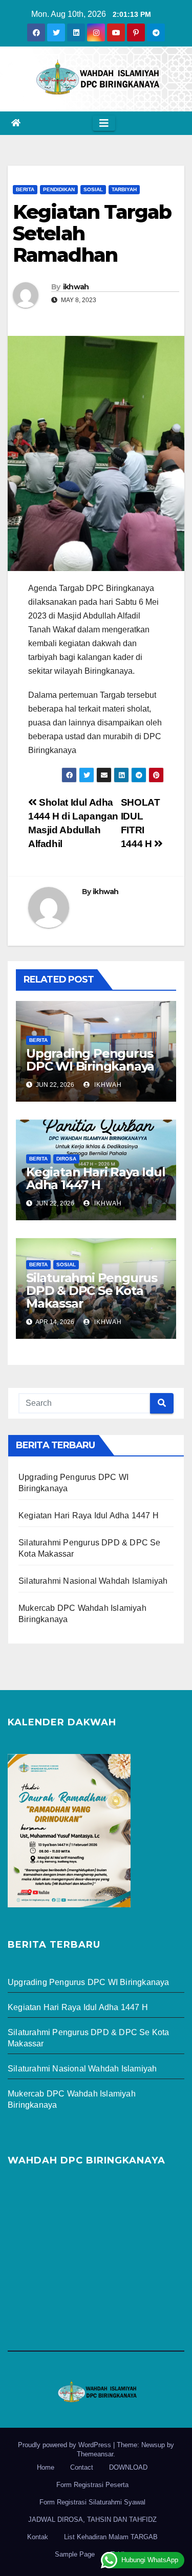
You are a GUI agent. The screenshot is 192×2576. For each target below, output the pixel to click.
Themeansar (95, 2454)
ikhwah (76, 287)
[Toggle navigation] (104, 123)
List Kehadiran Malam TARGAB (111, 2537)
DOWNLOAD (128, 2467)
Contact (82, 2467)
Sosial (93, 189)
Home (46, 2467)
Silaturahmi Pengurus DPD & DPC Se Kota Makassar (92, 1291)
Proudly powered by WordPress (66, 2445)
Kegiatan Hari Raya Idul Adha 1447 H (95, 1178)
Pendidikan (59, 189)
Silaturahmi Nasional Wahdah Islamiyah (93, 1581)
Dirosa (66, 1159)
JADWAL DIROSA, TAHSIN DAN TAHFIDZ (92, 2520)
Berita (25, 189)
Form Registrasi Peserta (92, 2485)
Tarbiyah (124, 189)
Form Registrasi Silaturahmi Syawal (92, 2502)
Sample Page (75, 2554)
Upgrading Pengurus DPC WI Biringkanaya (90, 1060)
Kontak (38, 2537)
